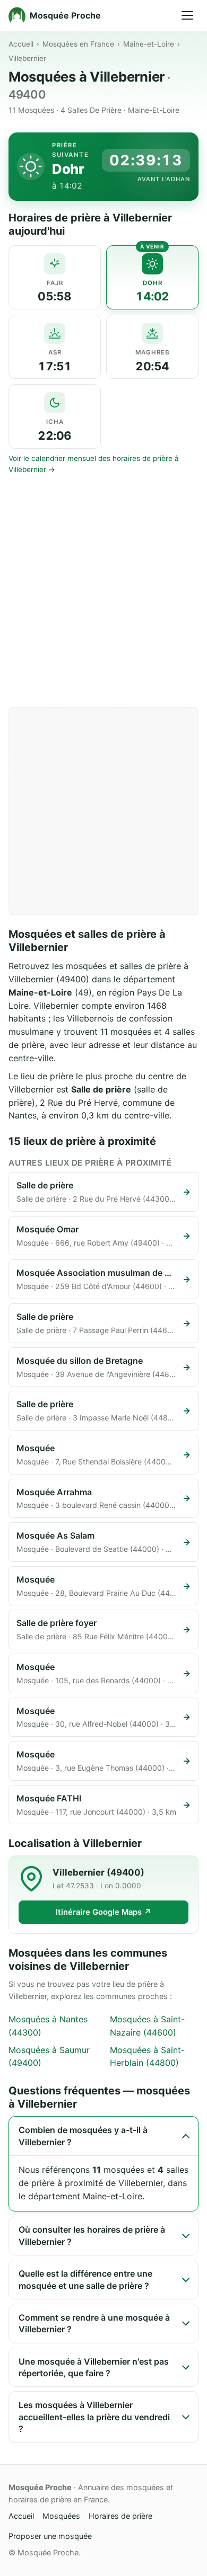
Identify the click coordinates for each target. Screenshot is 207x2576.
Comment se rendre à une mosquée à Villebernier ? (94, 2323)
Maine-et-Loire (149, 44)
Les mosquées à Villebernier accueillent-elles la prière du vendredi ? (94, 2417)
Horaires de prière (120, 2516)
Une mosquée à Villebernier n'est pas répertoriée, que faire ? (94, 2367)
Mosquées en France (78, 44)
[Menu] (187, 15)
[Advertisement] (103, 591)
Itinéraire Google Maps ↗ (103, 1912)
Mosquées (61, 2516)
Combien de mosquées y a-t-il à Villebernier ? (83, 2136)
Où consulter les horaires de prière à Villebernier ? (92, 2235)
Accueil (21, 44)
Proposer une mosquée (50, 2536)
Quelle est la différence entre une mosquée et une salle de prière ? (85, 2279)
